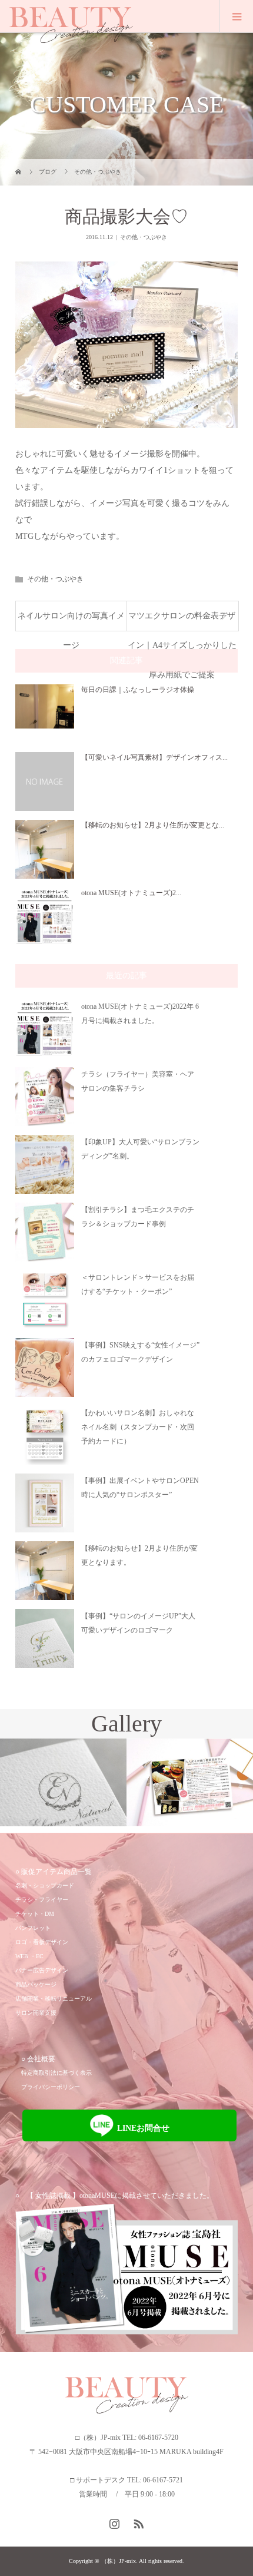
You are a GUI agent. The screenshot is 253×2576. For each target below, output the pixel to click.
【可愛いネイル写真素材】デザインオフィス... (154, 757)
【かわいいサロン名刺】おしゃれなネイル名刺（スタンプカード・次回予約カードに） (138, 1427)
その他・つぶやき (144, 237)
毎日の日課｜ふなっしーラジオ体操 (138, 690)
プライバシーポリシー (51, 2087)
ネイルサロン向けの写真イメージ (71, 621)
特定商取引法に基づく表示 (56, 2073)
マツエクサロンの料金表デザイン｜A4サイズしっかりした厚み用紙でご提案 (182, 621)
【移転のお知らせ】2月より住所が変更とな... (153, 825)
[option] (63, 1782)
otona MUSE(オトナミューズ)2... (131, 893)
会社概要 (41, 2059)
